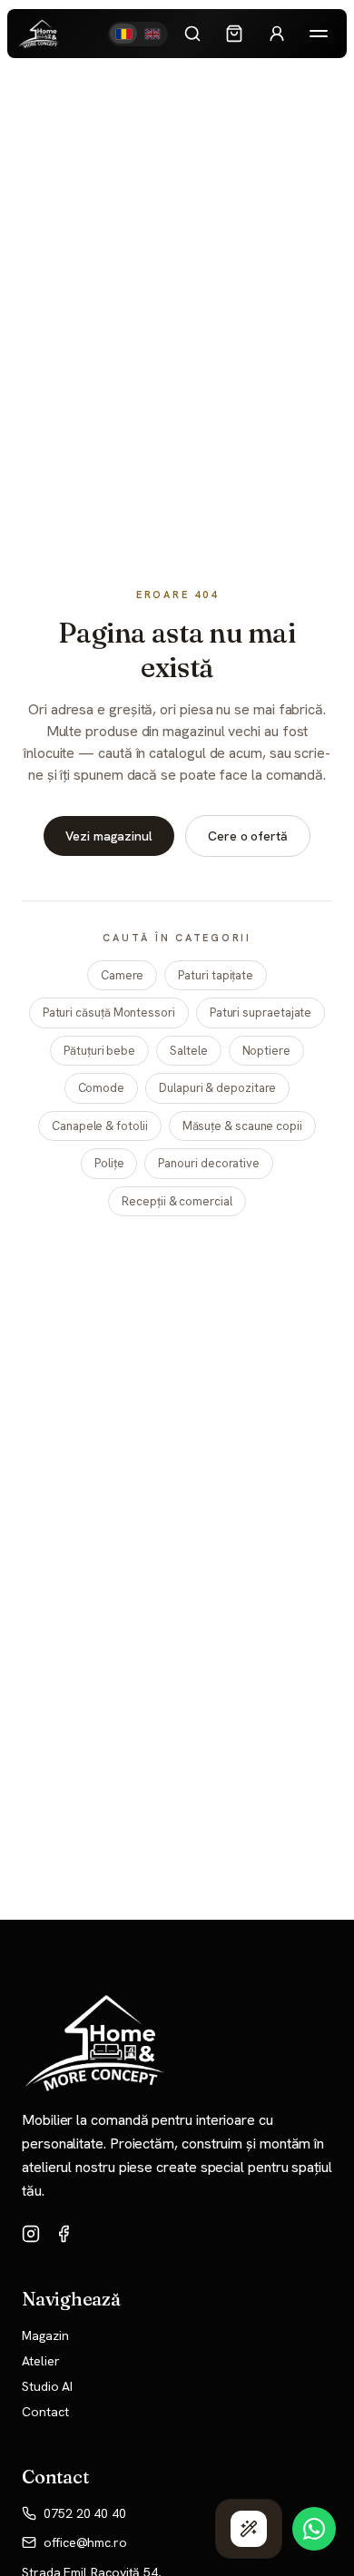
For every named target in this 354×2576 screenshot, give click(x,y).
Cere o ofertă (248, 836)
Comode (102, 1088)
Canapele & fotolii (100, 1126)
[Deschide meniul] (319, 34)
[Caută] (192, 34)
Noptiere (266, 1051)
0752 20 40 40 (85, 2513)
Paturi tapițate (216, 975)
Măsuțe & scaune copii (242, 1126)
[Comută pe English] (152, 34)
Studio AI (47, 2386)
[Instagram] (31, 2234)
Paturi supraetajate (261, 1013)
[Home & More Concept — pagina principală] (39, 34)
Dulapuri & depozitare (217, 1088)
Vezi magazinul (109, 836)
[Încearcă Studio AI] (249, 2529)
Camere (123, 975)
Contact (45, 2412)
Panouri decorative (209, 1163)
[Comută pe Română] (123, 34)
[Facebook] (64, 2234)
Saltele (188, 1051)
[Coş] (234, 34)
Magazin (45, 2335)
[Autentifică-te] (277, 34)
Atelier (40, 2361)
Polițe (109, 1163)
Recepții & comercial (177, 1201)
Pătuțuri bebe (99, 1051)
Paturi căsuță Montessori (109, 1013)
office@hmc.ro (85, 2542)
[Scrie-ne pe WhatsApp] (314, 2529)
